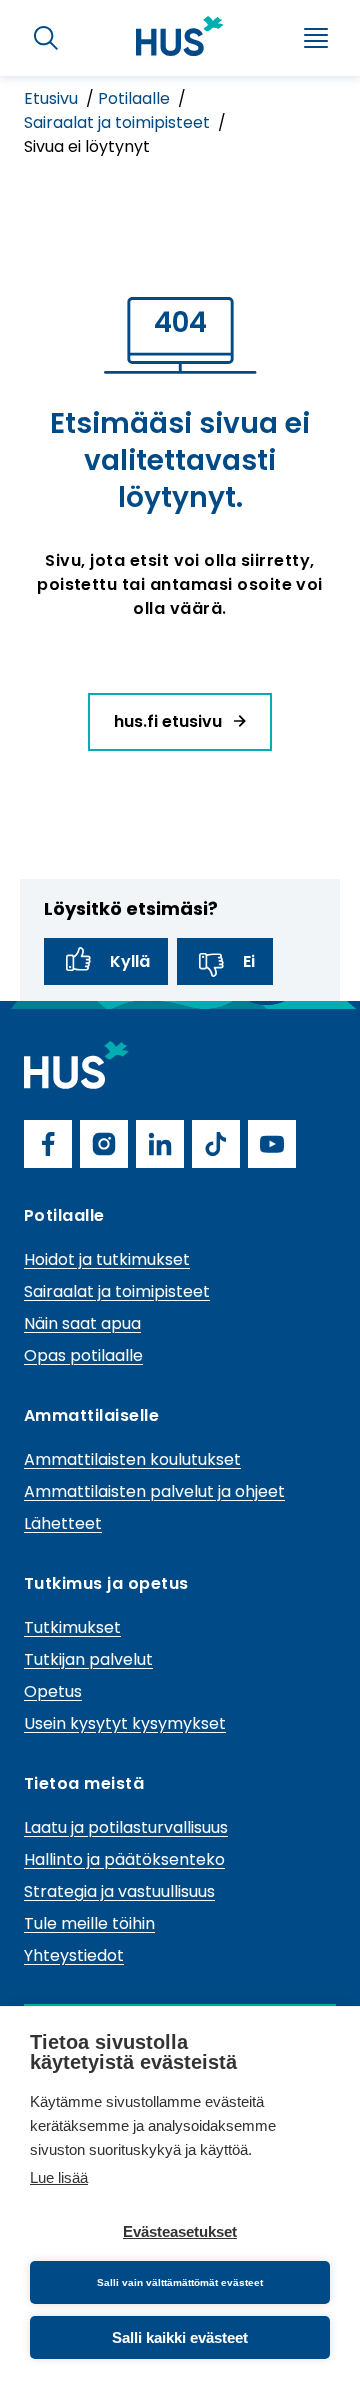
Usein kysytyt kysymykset (125, 1723)
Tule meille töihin (89, 1923)
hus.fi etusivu (170, 721)
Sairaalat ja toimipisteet (119, 122)
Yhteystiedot (74, 1955)
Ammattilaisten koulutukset (132, 1459)
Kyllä (130, 961)
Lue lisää (59, 2177)
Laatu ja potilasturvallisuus (126, 1827)
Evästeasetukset (180, 2231)
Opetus (53, 1691)
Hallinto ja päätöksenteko (124, 1859)
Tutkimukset (72, 1627)
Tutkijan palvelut (88, 1659)
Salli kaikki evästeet (180, 2337)
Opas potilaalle (83, 1355)
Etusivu (53, 98)
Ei (249, 961)
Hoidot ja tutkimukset (107, 1259)
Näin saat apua (82, 1323)
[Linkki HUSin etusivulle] (180, 36)
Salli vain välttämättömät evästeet (180, 2282)
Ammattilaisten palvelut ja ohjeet (154, 1491)
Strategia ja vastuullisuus (119, 1891)
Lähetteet (63, 1523)
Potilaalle (136, 98)
